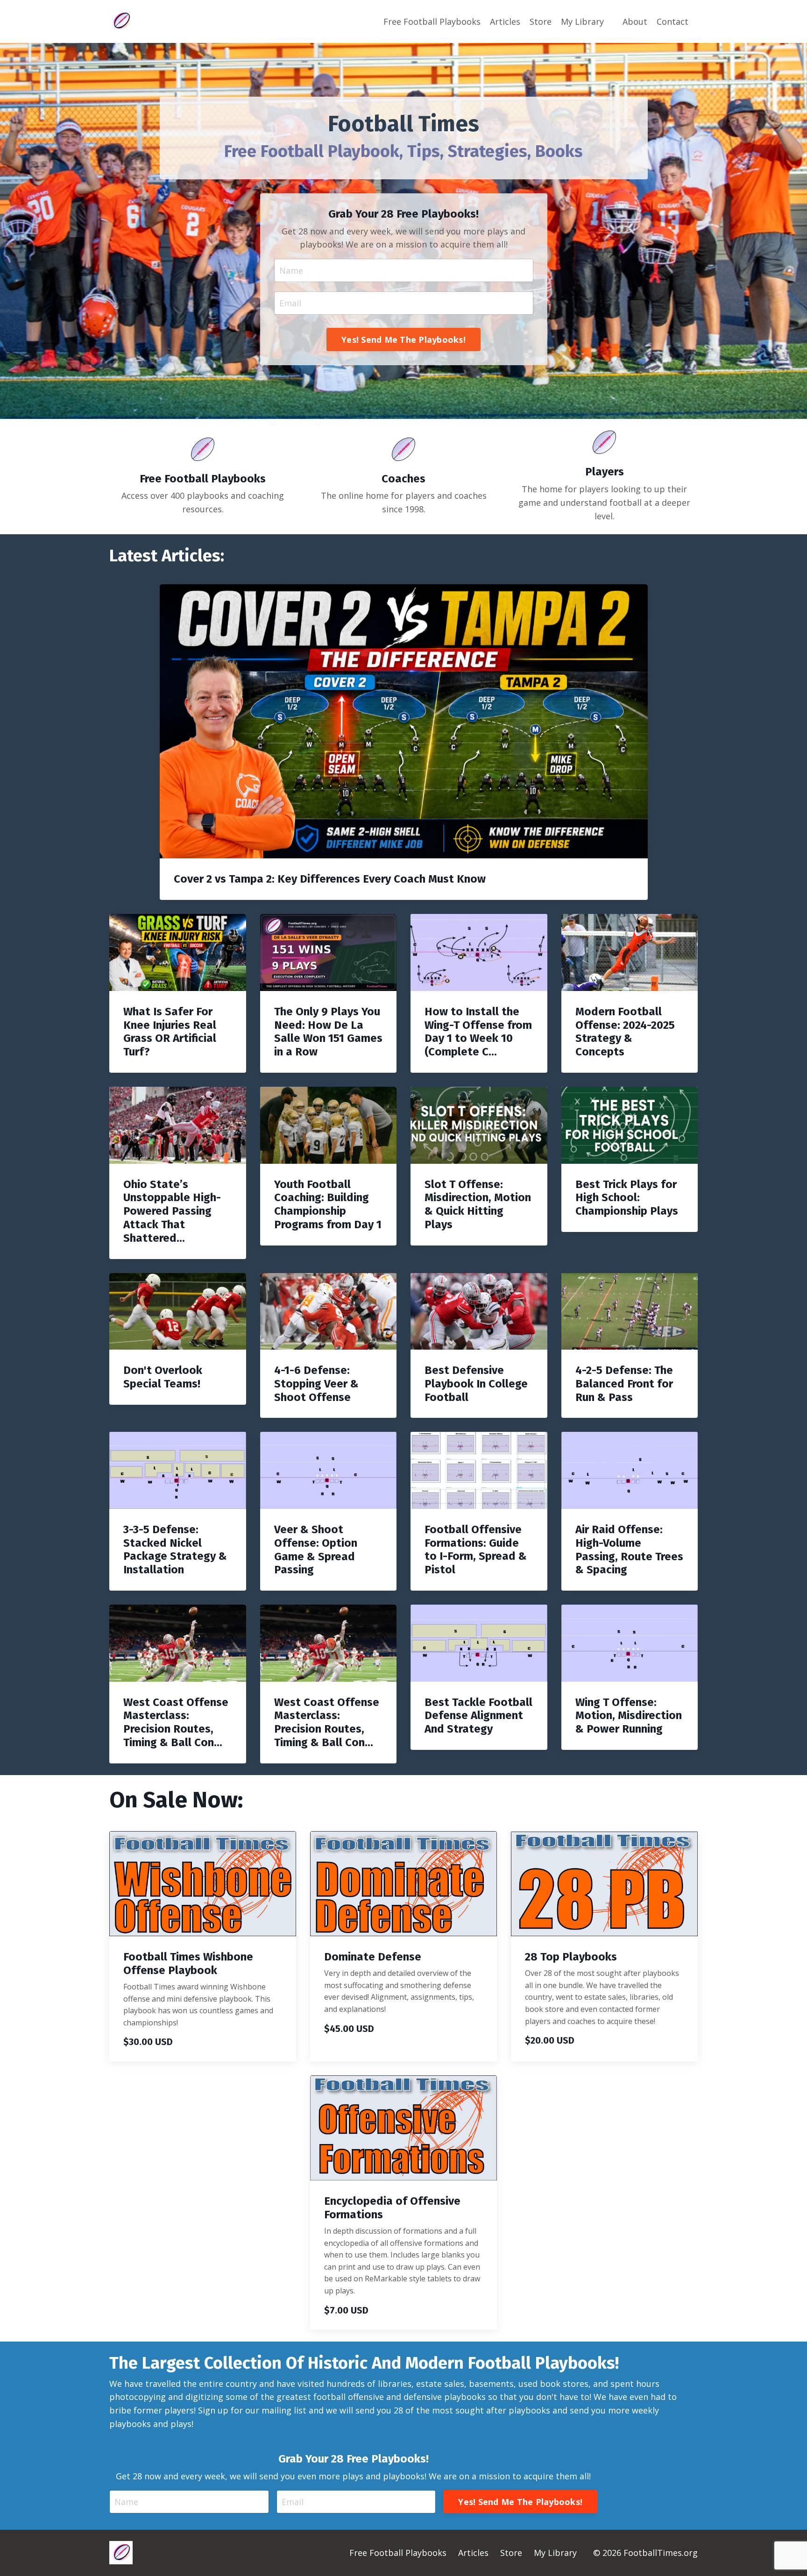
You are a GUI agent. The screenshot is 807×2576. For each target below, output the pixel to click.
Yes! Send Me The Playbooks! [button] (403, 340)
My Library (582, 21)
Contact (672, 21)
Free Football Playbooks (432, 21)
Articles (505, 21)
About (635, 21)
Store (541, 21)
